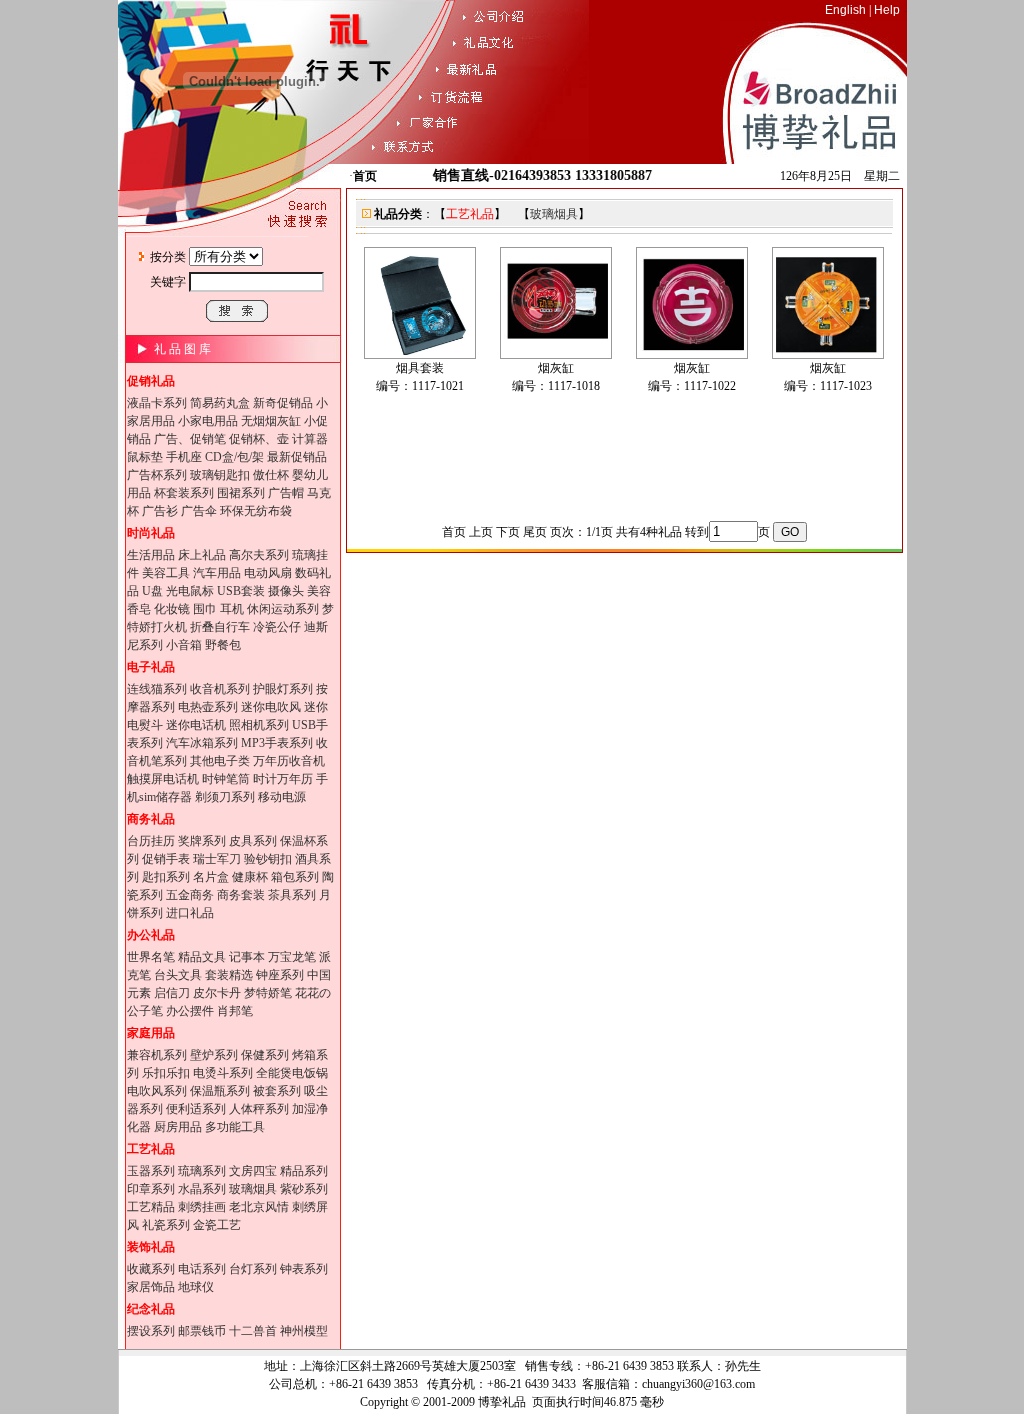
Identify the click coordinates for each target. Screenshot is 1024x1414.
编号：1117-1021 (420, 386)
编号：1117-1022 (692, 386)
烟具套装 (420, 368)
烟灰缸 (556, 368)
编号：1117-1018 (556, 386)
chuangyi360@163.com (698, 1384)
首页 (365, 176)
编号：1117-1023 (828, 386)
